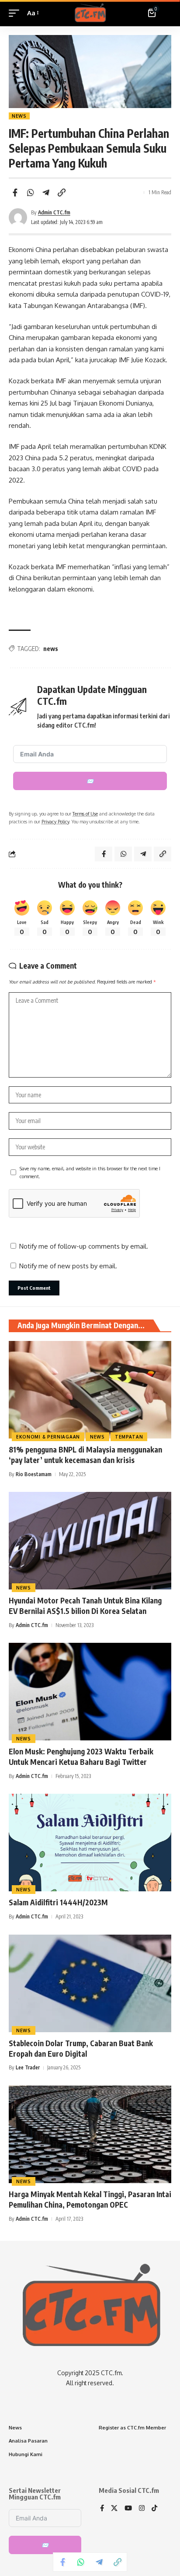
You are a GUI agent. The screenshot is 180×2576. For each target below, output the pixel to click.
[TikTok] (154, 2509)
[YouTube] (128, 2509)
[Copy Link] (62, 192)
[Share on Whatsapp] (31, 192)
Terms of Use (85, 814)
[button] (16, 13)
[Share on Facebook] (15, 192)
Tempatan (129, 1437)
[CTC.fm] (90, 13)
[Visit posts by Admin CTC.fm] (18, 217)
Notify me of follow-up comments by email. (84, 1246)
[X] (114, 2509)
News (19, 116)
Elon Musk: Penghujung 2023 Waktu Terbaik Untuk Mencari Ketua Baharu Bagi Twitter (81, 1757)
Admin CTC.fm (54, 212)
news (51, 649)
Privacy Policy (55, 821)
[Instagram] (142, 2509)
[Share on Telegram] (46, 192)
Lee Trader (28, 2067)
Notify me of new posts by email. (68, 1266)
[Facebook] (102, 2509)
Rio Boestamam (34, 1474)
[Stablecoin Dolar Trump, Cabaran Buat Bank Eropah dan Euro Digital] (90, 1983)
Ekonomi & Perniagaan (48, 1437)
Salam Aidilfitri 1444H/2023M (58, 1902)
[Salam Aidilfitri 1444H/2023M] (90, 1843)
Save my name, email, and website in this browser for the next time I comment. (90, 1172)
